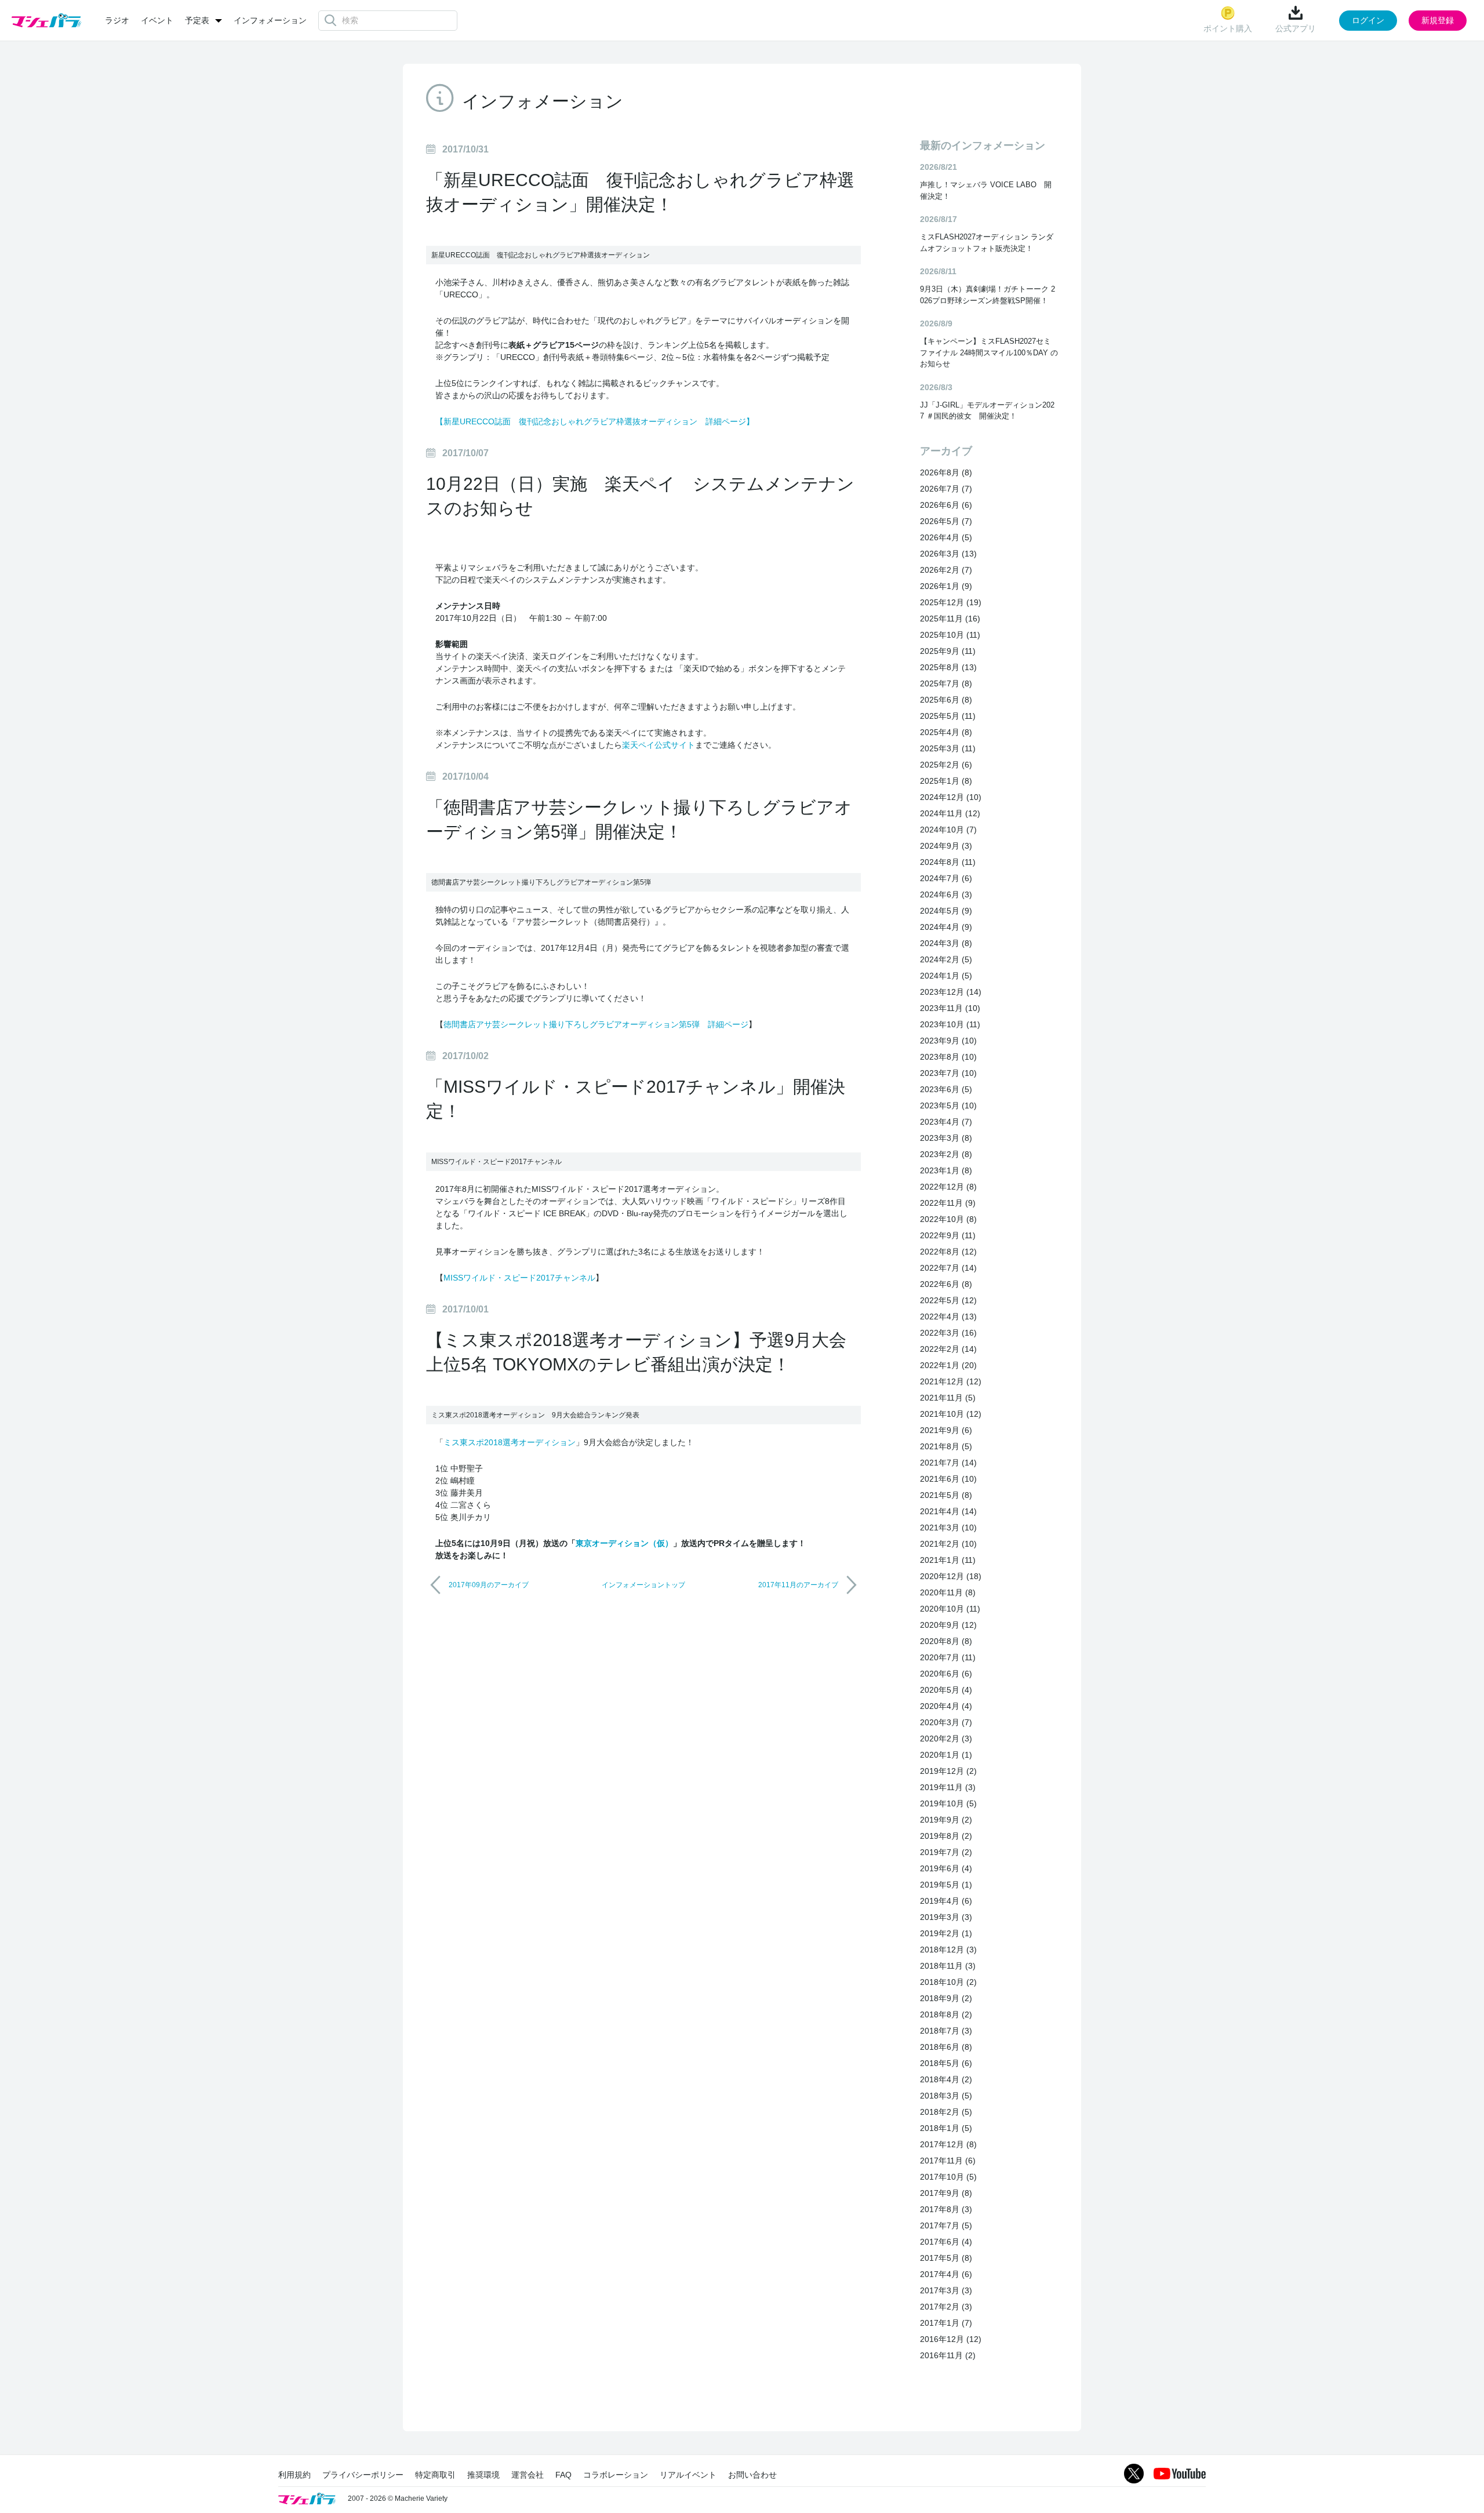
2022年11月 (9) (948, 1203)
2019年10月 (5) (948, 1803)
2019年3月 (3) (946, 1917)
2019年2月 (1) (946, 1933)
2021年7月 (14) (948, 1463)
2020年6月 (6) (946, 1674)
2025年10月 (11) (950, 635)
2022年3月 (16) (948, 1333)
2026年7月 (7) (946, 489)
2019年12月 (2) (948, 1771)
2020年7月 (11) (948, 1657)
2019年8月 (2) (946, 1836)
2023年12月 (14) (951, 992)
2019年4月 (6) (946, 1901)
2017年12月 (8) (948, 2144)
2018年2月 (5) (946, 2112)
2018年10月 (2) (948, 1982)
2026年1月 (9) (946, 586)
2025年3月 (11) (948, 748)
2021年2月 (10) (948, 1544)
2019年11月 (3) (948, 1787)
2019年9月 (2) (946, 1820)
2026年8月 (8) (946, 472)
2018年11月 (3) (948, 1966)
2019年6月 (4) (946, 1868)
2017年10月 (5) (948, 2177)
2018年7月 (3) (946, 2031)
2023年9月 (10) (948, 1041)
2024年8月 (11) (948, 862)
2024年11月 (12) (950, 813)
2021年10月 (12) (951, 1414)
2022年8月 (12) (948, 1252)
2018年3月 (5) (946, 2096)
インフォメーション (270, 20)
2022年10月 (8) (948, 1219)
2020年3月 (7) (946, 1722)
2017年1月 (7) (946, 2323)
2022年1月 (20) (948, 1365)
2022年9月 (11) (948, 1235)
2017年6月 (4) (946, 2242)
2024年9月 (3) (946, 846)
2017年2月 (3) (946, 2307)
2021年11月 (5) (948, 1398)
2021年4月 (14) (948, 1511)
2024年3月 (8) (946, 943)
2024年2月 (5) (946, 959)
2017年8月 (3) (946, 2209)
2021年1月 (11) (948, 1560)
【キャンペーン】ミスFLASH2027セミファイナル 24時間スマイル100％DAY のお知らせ (989, 352)
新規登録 (1438, 20)
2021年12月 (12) (951, 1381)
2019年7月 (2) (946, 1852)
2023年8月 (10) (948, 1057)
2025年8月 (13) (948, 667)
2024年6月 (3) (946, 894)
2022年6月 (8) (946, 1284)
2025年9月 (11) (948, 651)
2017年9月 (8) (946, 2193)
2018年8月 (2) (946, 2014)
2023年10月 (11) (950, 1024)
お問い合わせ (752, 2475)
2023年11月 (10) (950, 1008)
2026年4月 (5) (946, 537)
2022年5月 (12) (948, 1300)
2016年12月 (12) (951, 2339)
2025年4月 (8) (946, 732)
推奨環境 (483, 2475)
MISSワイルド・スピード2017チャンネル (519, 1278)
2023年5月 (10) (948, 1105)
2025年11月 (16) (950, 619)
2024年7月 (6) (946, 878)
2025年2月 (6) (946, 765)
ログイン (1368, 20)
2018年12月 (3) (948, 1950)
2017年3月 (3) (946, 2290)
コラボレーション (616, 2475)
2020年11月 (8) (948, 1592)
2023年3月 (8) (946, 1138)
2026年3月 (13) (948, 554)
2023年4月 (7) (946, 1122)
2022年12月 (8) (948, 1187)
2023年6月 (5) (946, 1089)
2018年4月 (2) (946, 2079)
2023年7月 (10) (948, 1073)
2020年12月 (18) (951, 1576)
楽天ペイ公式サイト (659, 745)
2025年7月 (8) (946, 683)
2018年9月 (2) (946, 1998)
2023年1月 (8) (946, 1170)
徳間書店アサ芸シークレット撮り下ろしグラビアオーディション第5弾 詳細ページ (596, 1024)
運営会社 (528, 2475)
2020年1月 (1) (946, 1755)
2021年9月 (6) (946, 1430)
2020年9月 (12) (948, 1625)
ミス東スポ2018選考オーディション (510, 1442)
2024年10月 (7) (948, 830)
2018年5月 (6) (946, 2063)
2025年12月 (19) (951, 602)
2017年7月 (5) (946, 2225)
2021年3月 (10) (948, 1528)
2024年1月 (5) (946, 976)
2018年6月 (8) (946, 2047)
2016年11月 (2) (948, 2355)
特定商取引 (435, 2475)
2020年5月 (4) (946, 1690)
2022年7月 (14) (948, 1268)
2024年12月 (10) (951, 797)
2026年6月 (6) (946, 505)
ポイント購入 (1228, 28)
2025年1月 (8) (946, 781)
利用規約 (294, 2475)
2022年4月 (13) (948, 1316)
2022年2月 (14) (948, 1349)
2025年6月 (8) (946, 700)
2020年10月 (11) (950, 1609)
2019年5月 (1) (946, 1885)
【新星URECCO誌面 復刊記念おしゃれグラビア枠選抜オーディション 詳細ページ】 (595, 421)
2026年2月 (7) (946, 570)
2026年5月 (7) (946, 521)
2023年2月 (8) (946, 1154)
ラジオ (117, 20)
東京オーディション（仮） (624, 1543)
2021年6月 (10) (948, 1479)
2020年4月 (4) (946, 1706)
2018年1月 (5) (946, 2128)
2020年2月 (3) (946, 1739)
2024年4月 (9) (946, 927)
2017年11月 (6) (948, 2161)
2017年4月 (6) (946, 2274)
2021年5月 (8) (946, 1495)
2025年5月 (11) (948, 716)
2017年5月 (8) (946, 2258)
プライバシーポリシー (363, 2475)
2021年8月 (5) (946, 1446)
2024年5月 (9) (946, 911)
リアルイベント (688, 2475)
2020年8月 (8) (946, 1641)
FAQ (563, 2475)
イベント (157, 20)
